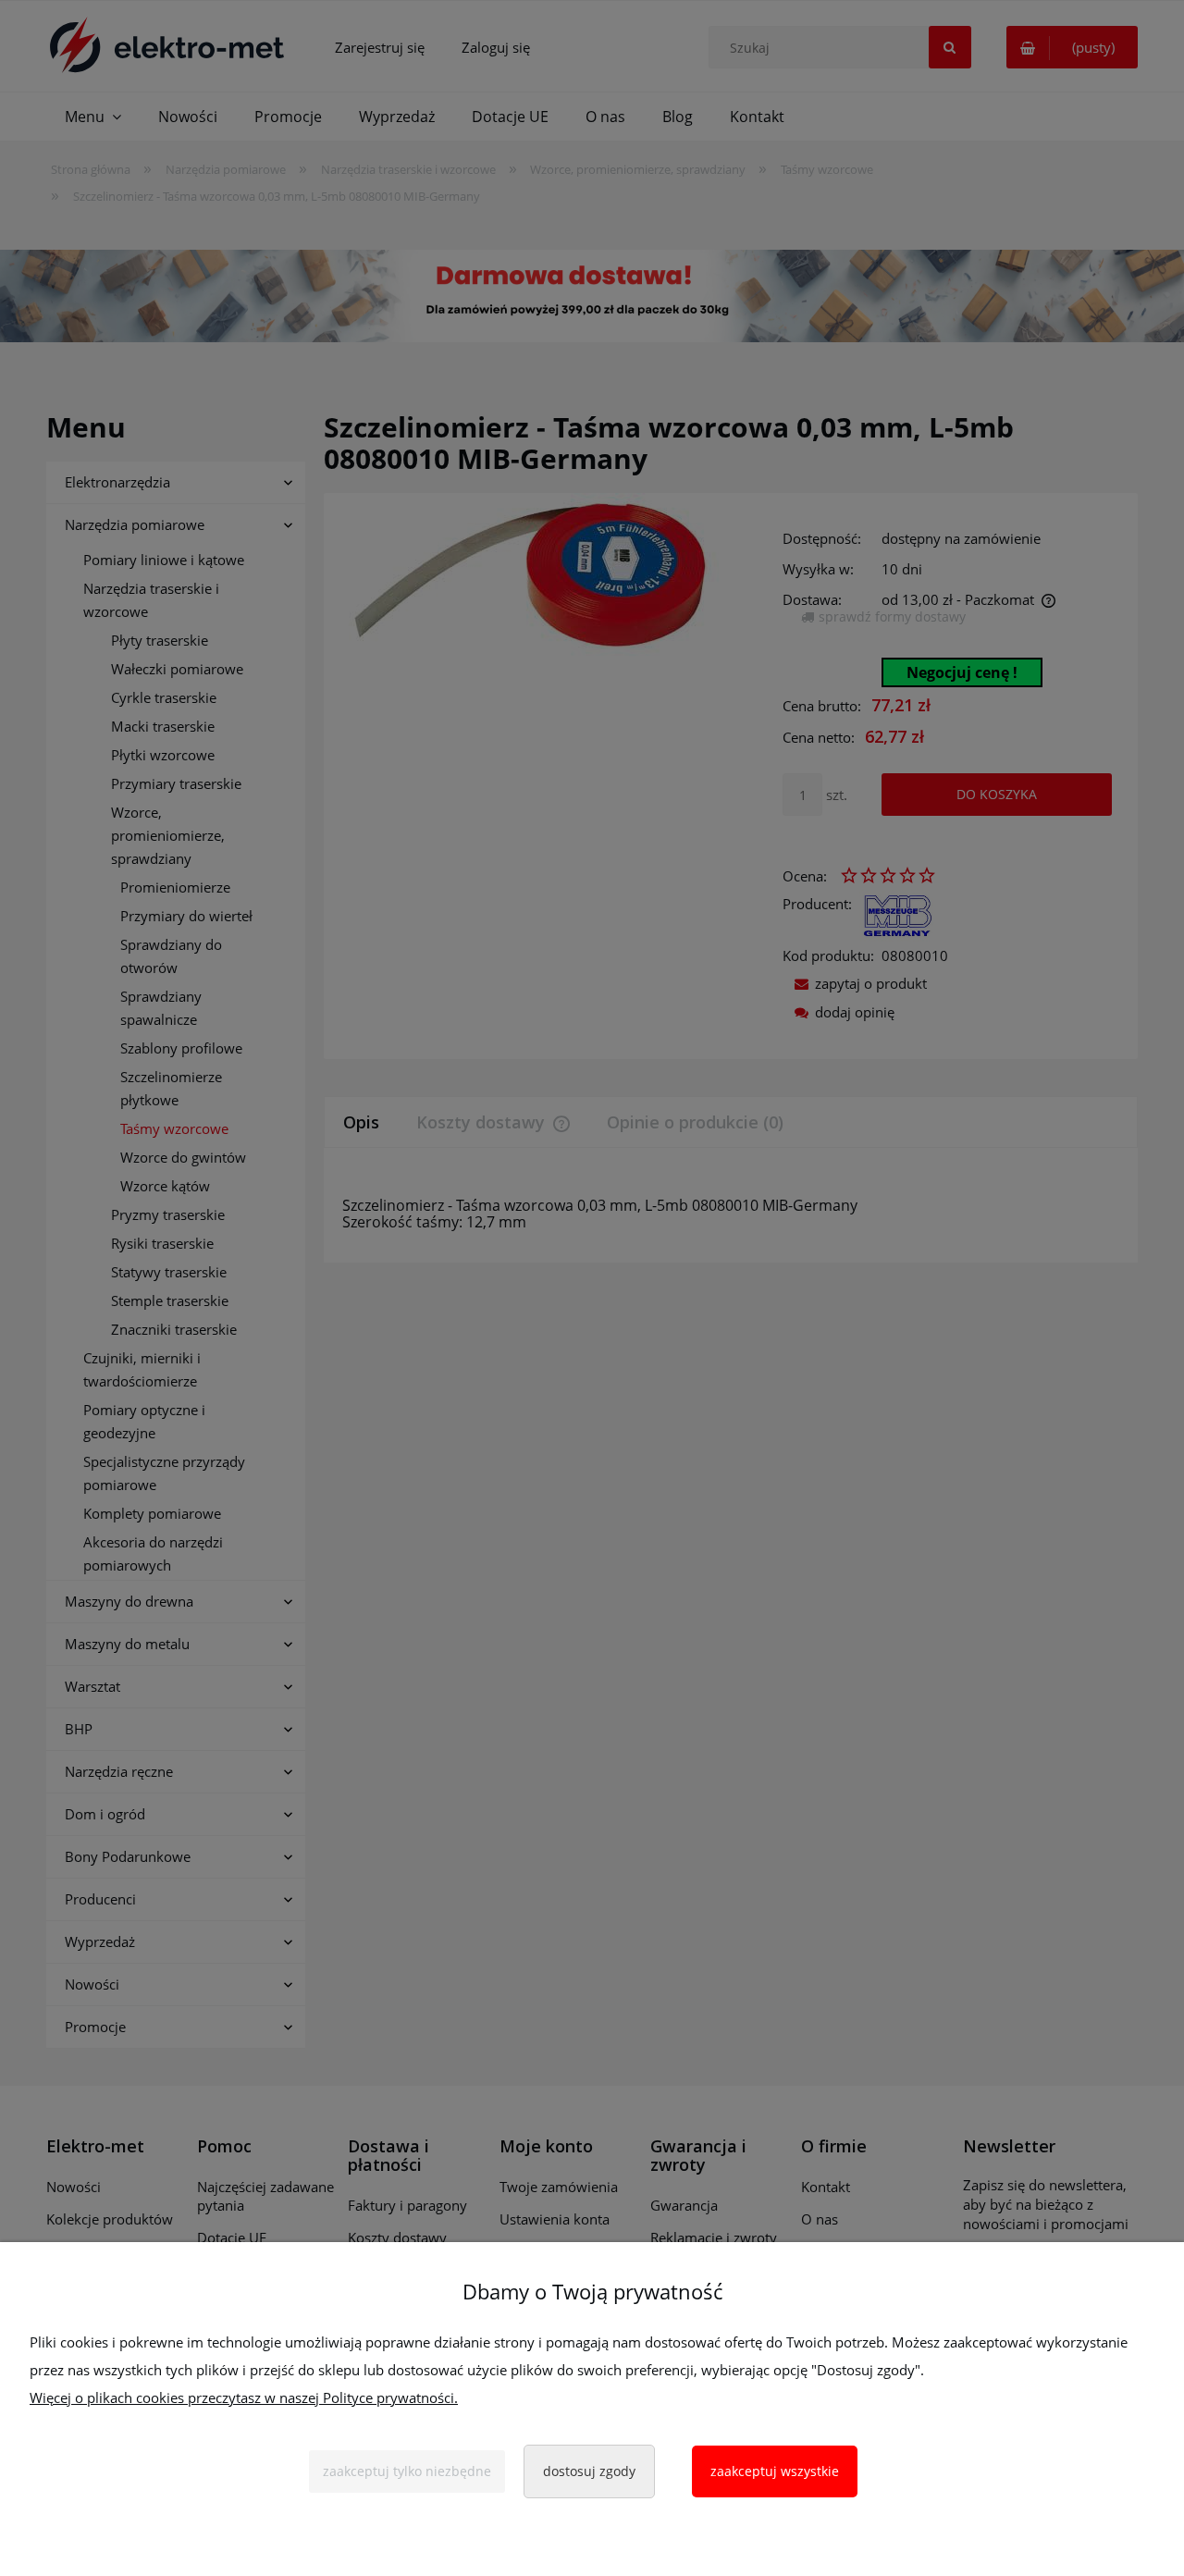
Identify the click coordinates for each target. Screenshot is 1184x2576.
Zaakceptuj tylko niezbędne (407, 2471)
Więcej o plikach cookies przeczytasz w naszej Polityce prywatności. (244, 2397)
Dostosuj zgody (589, 2471)
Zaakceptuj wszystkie (775, 2471)
